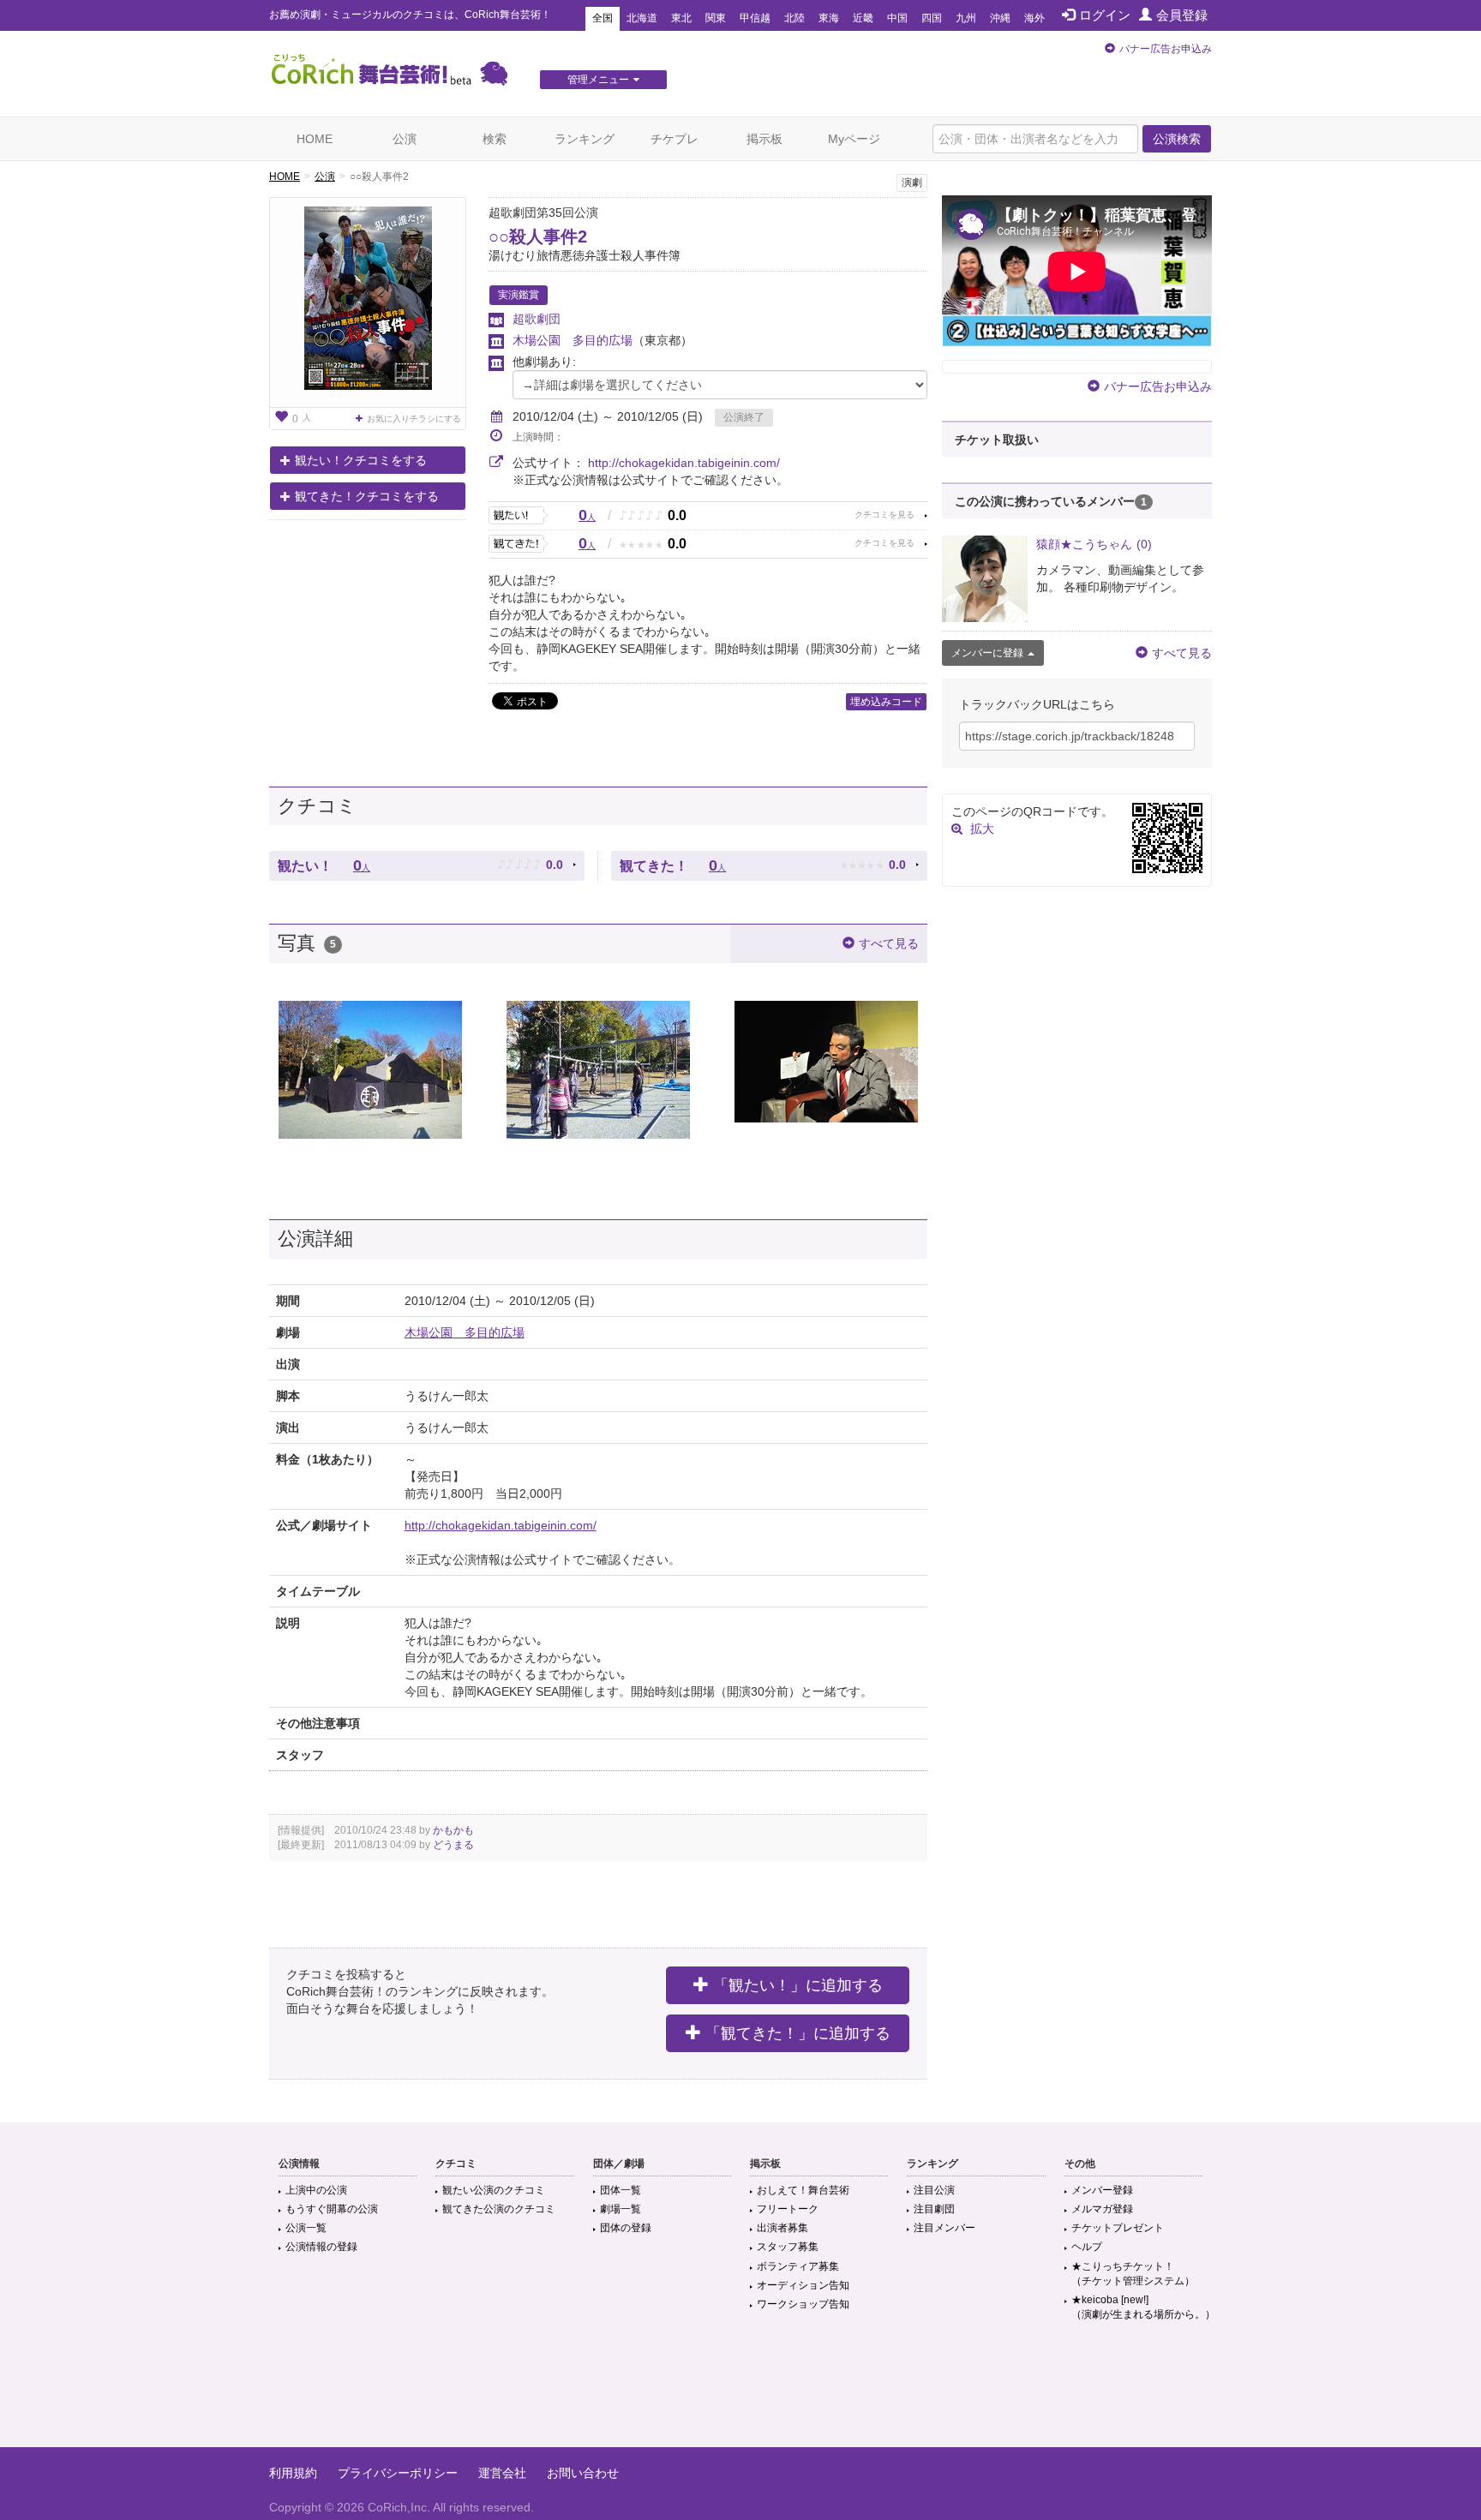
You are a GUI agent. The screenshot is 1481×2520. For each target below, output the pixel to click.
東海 (829, 18)
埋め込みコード (886, 702)
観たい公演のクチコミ (494, 2190)
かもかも (453, 1830)
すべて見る (889, 943)
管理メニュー (598, 80)
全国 (603, 18)
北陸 (794, 18)
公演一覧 (306, 2228)
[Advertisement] (740, 2391)
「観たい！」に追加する (798, 1985)
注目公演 (934, 2190)
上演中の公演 (316, 2190)
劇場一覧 (621, 2209)
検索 (495, 139)
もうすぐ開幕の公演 (332, 2209)
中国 (897, 18)
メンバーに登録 (987, 653)
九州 (966, 18)
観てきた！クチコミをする (367, 496)
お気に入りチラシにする (414, 419)
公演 (405, 139)
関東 (716, 18)
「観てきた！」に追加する (798, 2033)
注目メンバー (944, 2228)
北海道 (642, 18)
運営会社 (502, 2473)
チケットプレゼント (1118, 2228)
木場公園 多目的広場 (573, 340)
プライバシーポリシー (398, 2473)
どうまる (453, 1845)
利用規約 (293, 2473)
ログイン (1105, 15)
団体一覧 (621, 2190)
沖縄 (1000, 18)
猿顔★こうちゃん (1094, 544)
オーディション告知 (803, 2285)
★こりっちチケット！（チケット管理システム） (1133, 2274)
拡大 (982, 829)
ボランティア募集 (798, 2266)
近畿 (863, 18)
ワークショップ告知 (803, 2304)
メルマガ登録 (1102, 2209)
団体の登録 (626, 2228)
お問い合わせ (583, 2473)
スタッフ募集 (788, 2247)
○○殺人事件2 (538, 236)
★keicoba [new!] (1143, 2307)
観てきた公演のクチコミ (499, 2209)
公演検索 (1177, 139)
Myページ (854, 139)
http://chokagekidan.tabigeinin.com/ (684, 463)
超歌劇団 (537, 319)
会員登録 (1182, 15)
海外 (1034, 18)
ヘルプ (1087, 2247)
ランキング (585, 139)
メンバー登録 (1102, 2190)
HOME (315, 139)
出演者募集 (782, 2228)
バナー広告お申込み (1166, 49)
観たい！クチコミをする (361, 460)
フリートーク (788, 2209)
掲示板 (764, 139)
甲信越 (755, 18)
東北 (681, 18)
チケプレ (675, 139)
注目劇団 (934, 2209)
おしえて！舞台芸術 (803, 2190)
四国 (932, 18)
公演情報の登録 (321, 2247)
